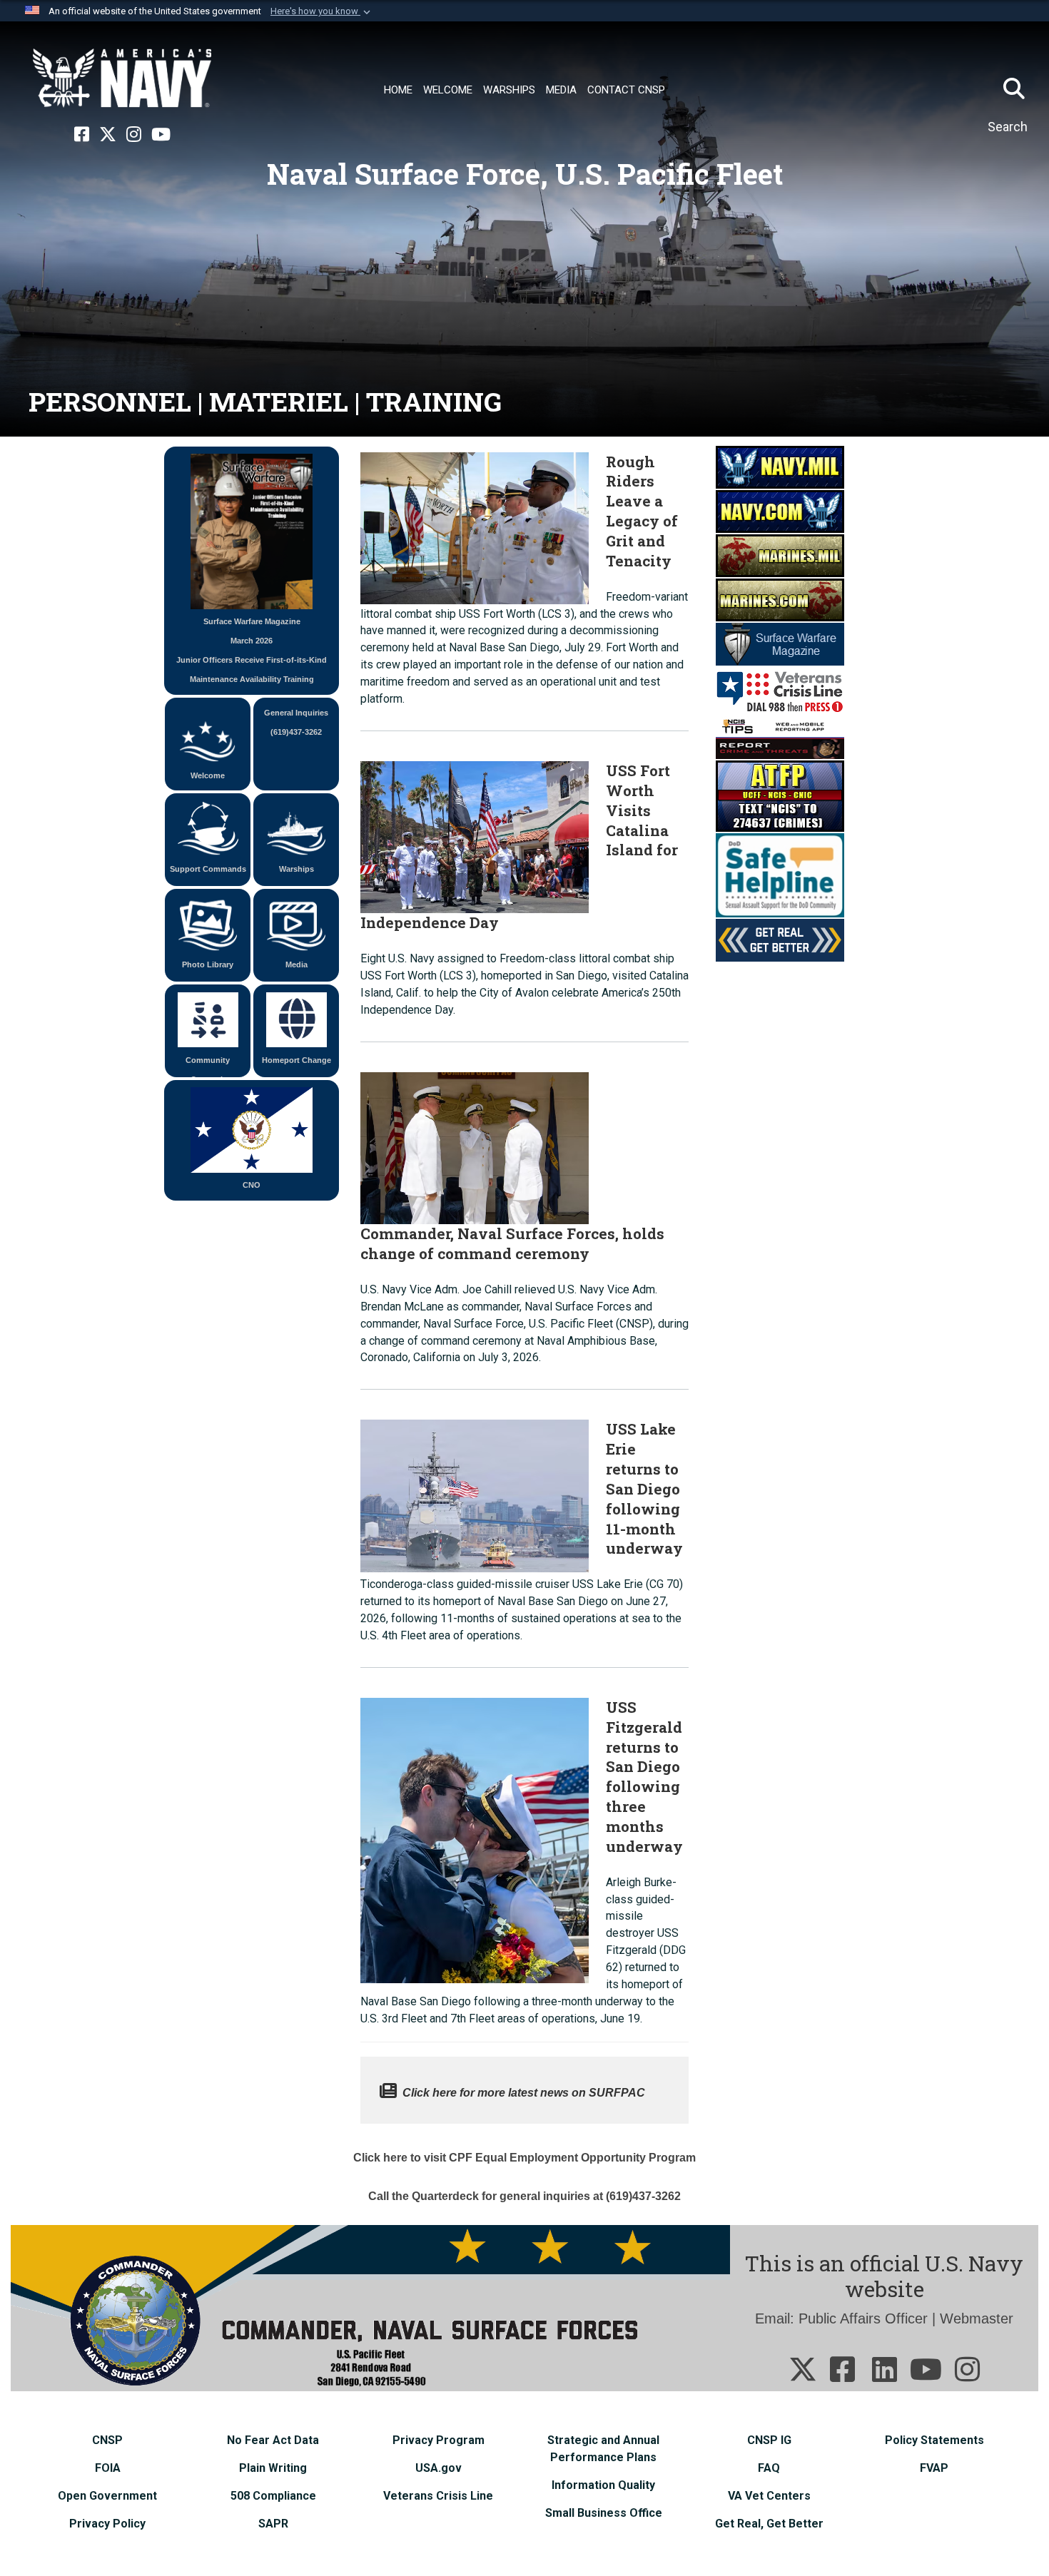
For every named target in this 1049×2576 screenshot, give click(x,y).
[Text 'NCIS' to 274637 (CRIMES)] (780, 795)
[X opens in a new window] (108, 135)
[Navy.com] (780, 510)
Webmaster (977, 2318)
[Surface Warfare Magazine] (780, 643)
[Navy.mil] (780, 466)
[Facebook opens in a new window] (82, 135)
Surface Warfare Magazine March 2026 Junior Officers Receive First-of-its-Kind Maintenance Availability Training (252, 650)
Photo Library (208, 964)
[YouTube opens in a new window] (161, 135)
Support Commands (208, 869)
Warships (297, 869)
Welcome (208, 775)
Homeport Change (297, 1060)
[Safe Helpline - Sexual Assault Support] (780, 874)
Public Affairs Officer (863, 2318)
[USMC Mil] (780, 554)
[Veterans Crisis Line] (780, 689)
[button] (322, 11)
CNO (252, 1185)
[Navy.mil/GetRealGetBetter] (780, 939)
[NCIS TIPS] (780, 736)
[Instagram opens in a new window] (134, 135)
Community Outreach (208, 1066)
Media (297, 964)
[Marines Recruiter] (780, 599)
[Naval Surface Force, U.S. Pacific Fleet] (122, 78)
